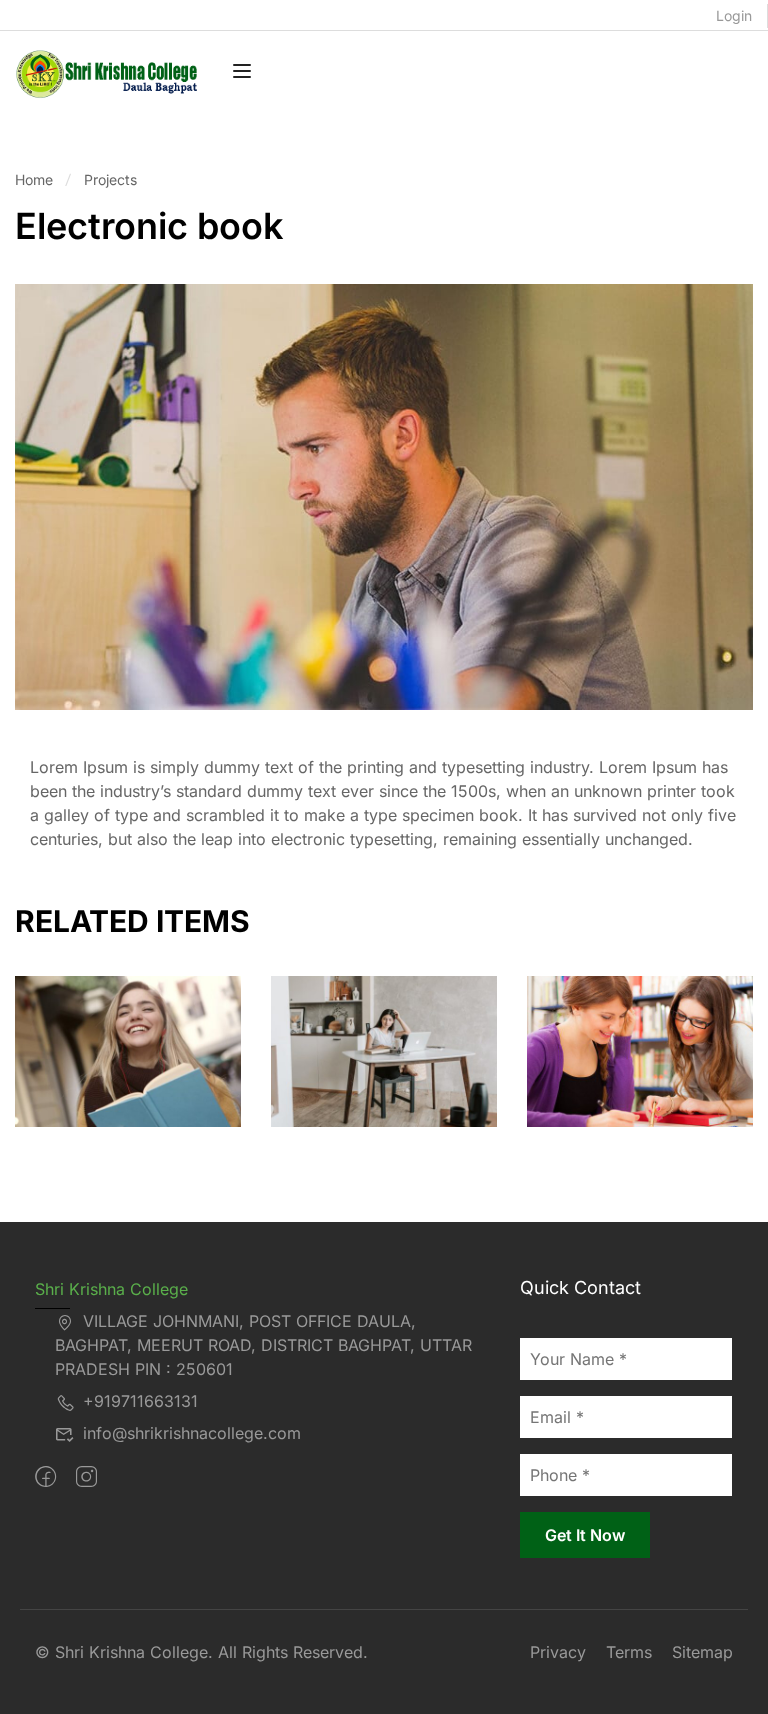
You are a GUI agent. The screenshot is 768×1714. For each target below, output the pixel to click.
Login (734, 15)
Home (34, 179)
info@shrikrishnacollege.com (192, 1433)
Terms (629, 1652)
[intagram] (86, 1477)
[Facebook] (45, 1477)
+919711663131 (140, 1401)
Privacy (558, 1652)
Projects (110, 179)
